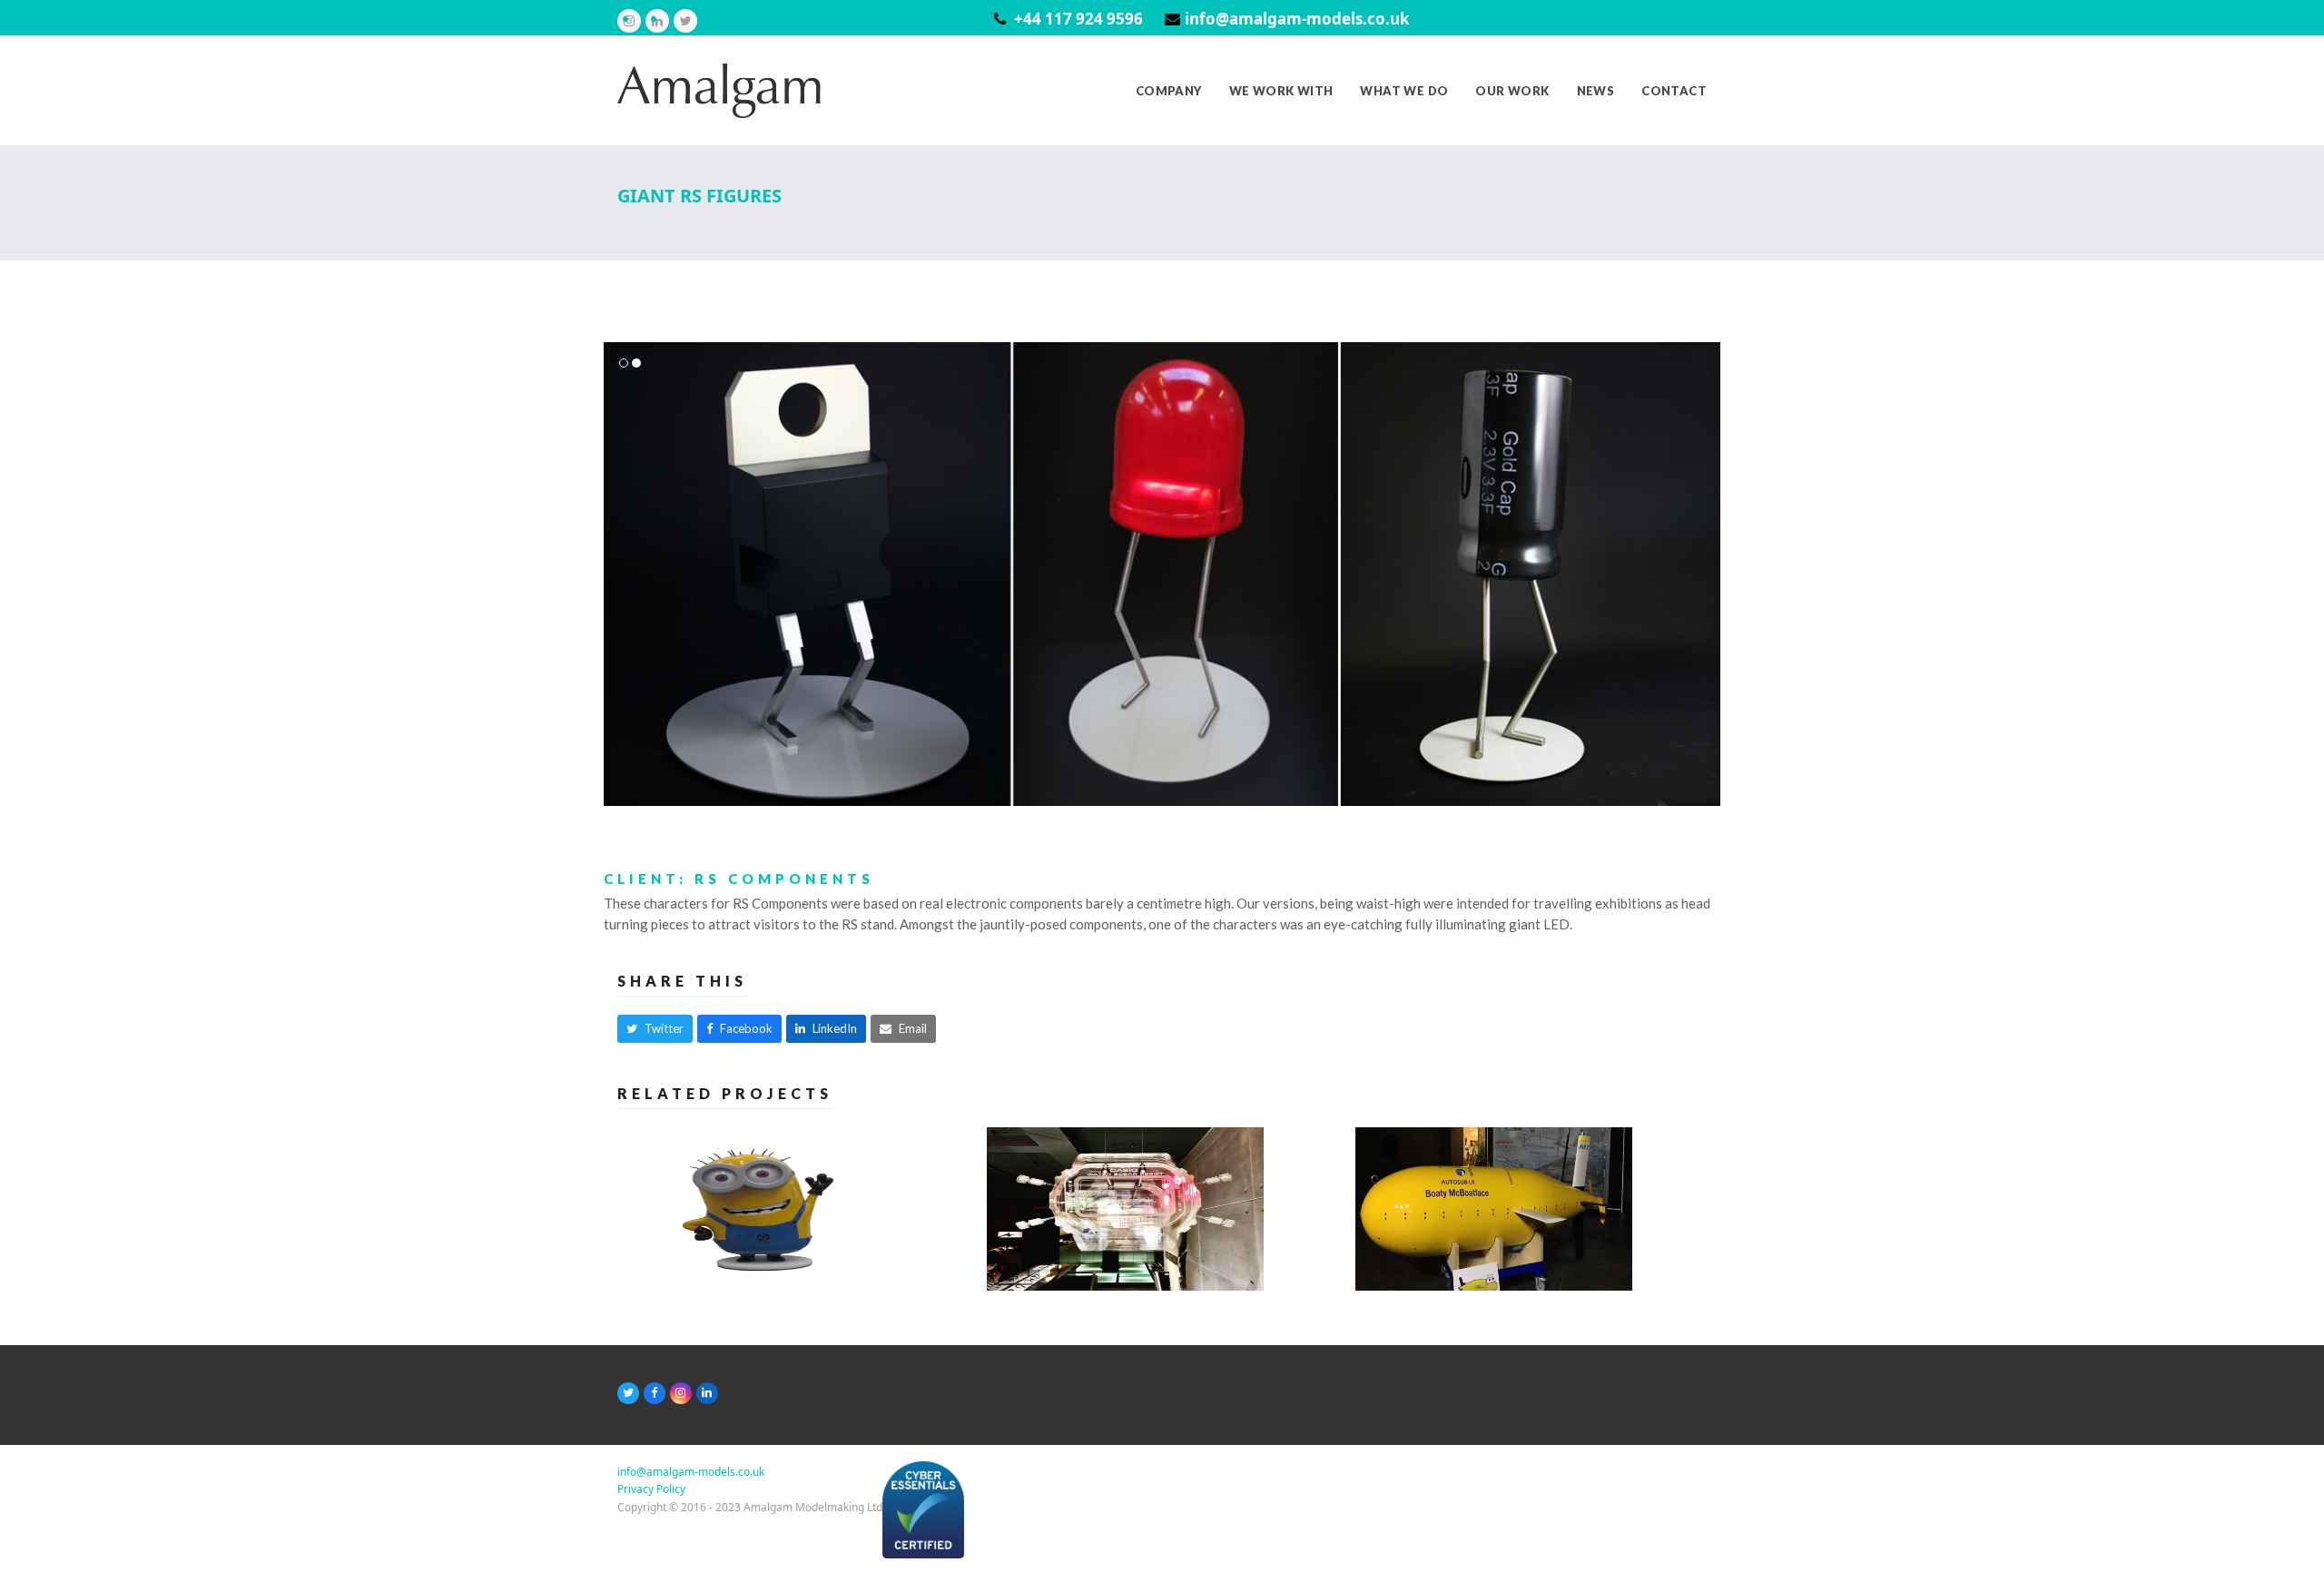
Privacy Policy (651, 1489)
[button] (619, 574)
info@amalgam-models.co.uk (1297, 19)
